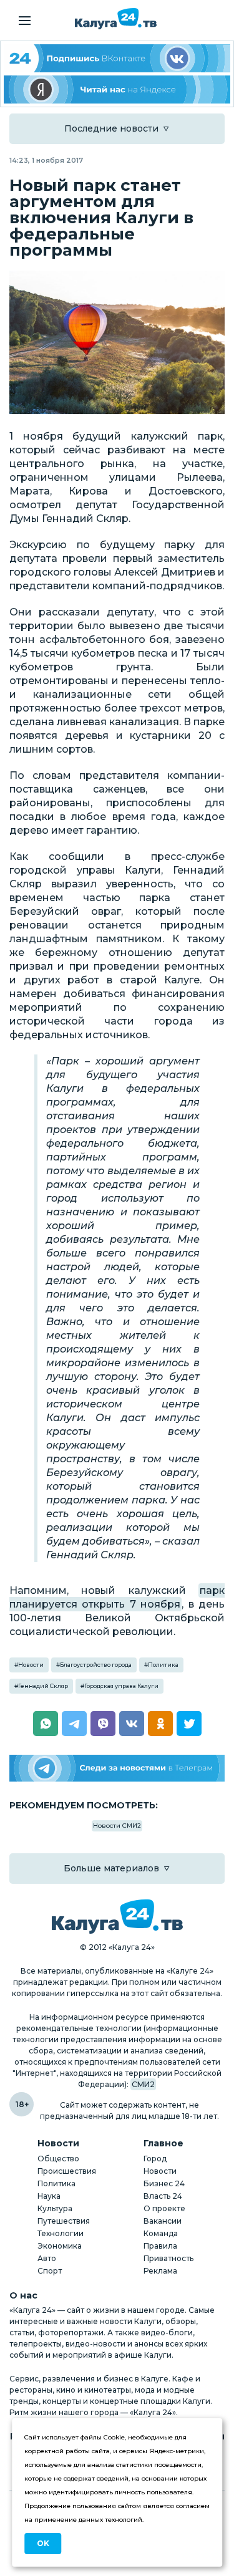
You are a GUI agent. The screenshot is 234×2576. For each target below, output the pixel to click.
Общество (58, 2159)
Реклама (160, 2271)
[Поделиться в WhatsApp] (46, 1724)
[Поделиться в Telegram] (74, 1724)
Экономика (60, 2246)
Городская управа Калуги (121, 1686)
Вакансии (163, 2221)
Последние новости (111, 128)
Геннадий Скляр (43, 1686)
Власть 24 (163, 2196)
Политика (163, 1665)
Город (155, 2159)
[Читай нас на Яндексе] (117, 89)
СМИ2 (143, 2084)
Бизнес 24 (164, 2183)
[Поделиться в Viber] (103, 1724)
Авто (47, 2258)
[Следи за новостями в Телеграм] (117, 1768)
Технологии (61, 2233)
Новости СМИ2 (117, 1826)
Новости (31, 1665)
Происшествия (67, 2171)
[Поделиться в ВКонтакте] (132, 1724)
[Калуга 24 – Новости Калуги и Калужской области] (116, 19)
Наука (49, 2196)
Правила (160, 2246)
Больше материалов (111, 1868)
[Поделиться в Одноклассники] (160, 1724)
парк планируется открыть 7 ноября (117, 1597)
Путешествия (64, 2221)
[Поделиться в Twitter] (189, 1724)
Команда (161, 2233)
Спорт (50, 2271)
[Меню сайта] (25, 21)
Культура (55, 2208)
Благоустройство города (96, 1665)
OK (43, 2543)
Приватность (168, 2258)
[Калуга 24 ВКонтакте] (117, 58)
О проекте (164, 2208)
